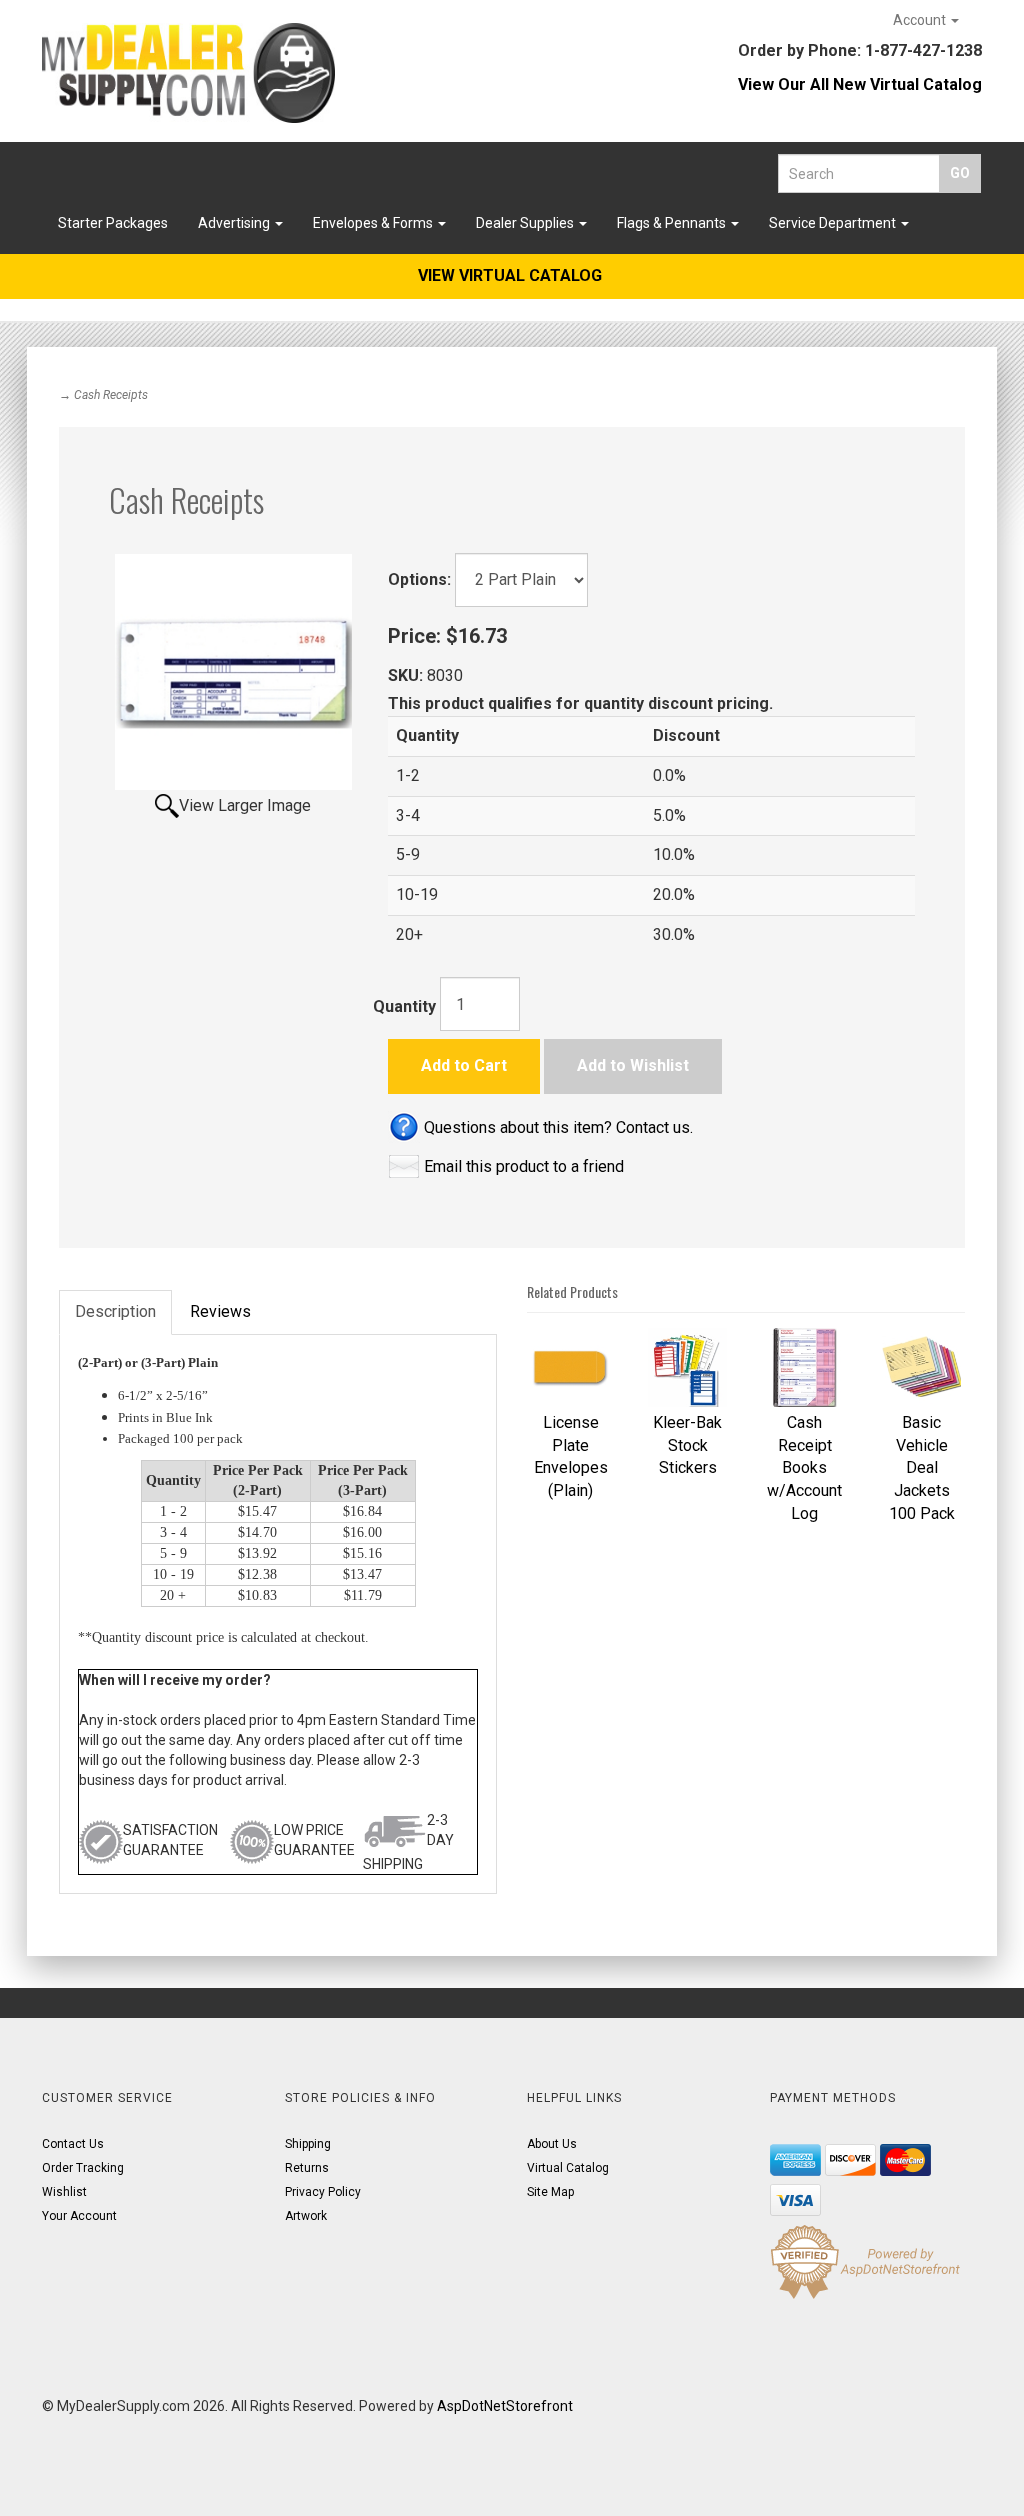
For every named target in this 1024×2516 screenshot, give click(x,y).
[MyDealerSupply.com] (188, 73)
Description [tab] (115, 1311)
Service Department (834, 223)
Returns (307, 2168)
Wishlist (64, 2192)
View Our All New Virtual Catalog (860, 84)
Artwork (306, 2216)
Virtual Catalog (568, 2168)
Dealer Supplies (526, 223)
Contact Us (73, 2144)
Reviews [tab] (220, 1311)
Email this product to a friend (524, 1166)
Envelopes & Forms (374, 223)
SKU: (407, 675)
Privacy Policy (323, 2192)
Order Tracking (83, 2168)
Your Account (79, 2216)
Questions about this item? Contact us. (558, 1127)
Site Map (550, 2192)
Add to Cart (464, 1065)
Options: (419, 579)
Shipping (308, 2144)
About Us (552, 2144)
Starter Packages (113, 223)
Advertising (235, 223)
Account (921, 20)
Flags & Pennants (673, 223)
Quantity (404, 1006)
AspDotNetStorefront (505, 2406)
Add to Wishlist (633, 1065)
